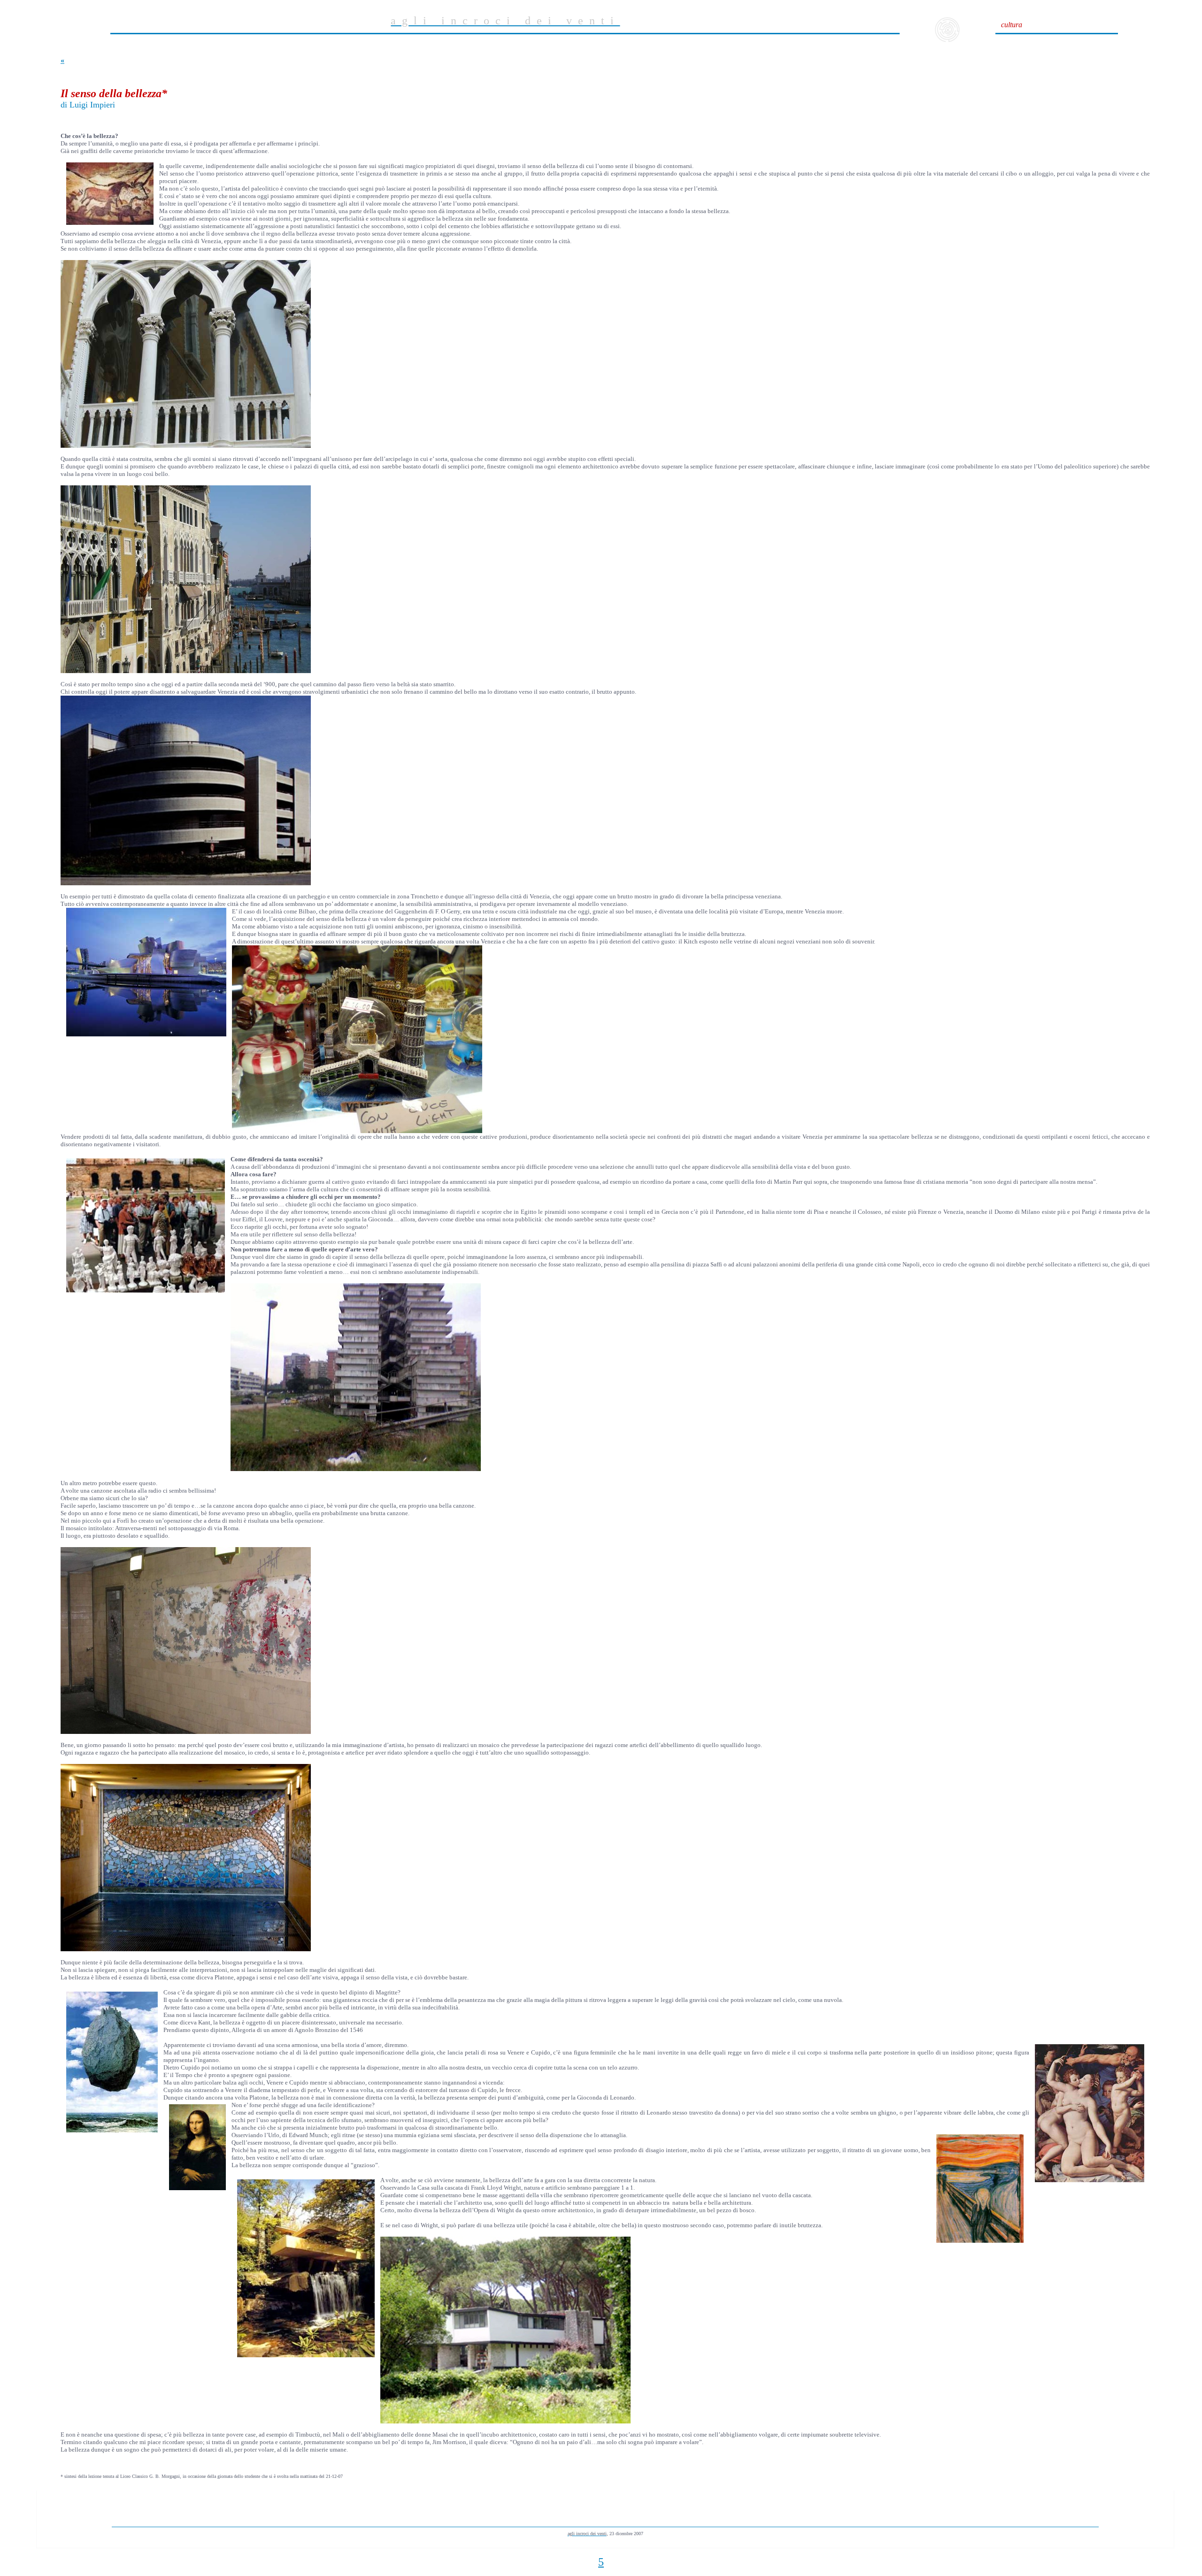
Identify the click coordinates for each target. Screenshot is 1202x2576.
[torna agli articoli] (947, 40)
